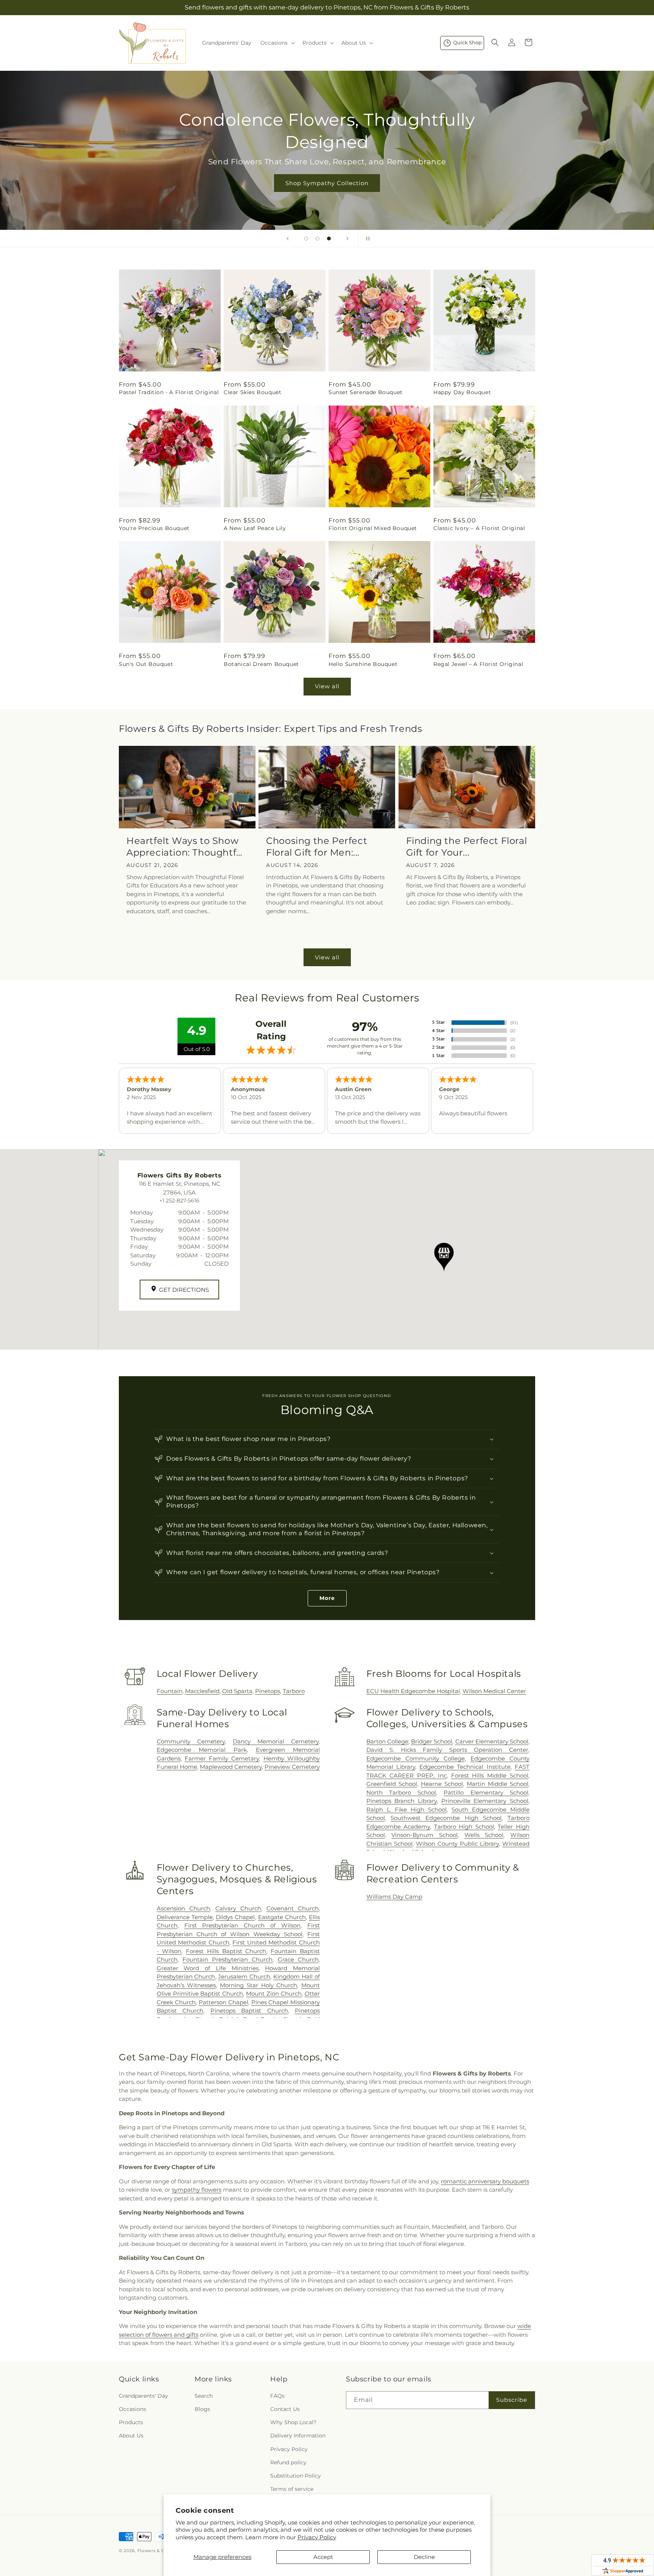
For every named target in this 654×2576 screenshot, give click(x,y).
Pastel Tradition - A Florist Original (169, 392)
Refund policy (288, 2462)
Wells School (484, 1835)
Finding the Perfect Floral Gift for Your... (467, 847)
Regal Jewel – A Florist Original (478, 664)
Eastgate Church (282, 1917)
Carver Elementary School (492, 1741)
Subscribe (512, 2400)
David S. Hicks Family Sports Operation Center (447, 1750)
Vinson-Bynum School (424, 1835)
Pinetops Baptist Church (249, 2011)
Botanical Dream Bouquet (261, 664)
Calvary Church (238, 1908)
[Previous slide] (288, 239)
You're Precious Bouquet (154, 528)
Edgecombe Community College (416, 1758)
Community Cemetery (191, 1741)
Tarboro (294, 1691)
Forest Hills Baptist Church (226, 1951)
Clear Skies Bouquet (252, 392)
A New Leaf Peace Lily (255, 528)
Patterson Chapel (223, 2002)
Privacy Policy (317, 2537)
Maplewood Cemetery (231, 1767)
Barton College (387, 1741)
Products (131, 2422)
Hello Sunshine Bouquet (363, 664)
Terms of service (292, 2489)
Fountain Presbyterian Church (228, 1959)
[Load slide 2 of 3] (318, 239)
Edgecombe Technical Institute (465, 1767)
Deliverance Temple (185, 1917)
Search (204, 2396)
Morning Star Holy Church (258, 1985)
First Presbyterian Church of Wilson (243, 1925)
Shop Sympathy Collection (327, 183)
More (327, 1598)
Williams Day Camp (394, 1897)
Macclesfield (202, 1691)
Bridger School (432, 1741)
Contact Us (285, 2409)
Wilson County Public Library (457, 1844)
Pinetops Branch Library (402, 1801)
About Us (131, 2436)
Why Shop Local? (293, 2422)
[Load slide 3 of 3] (329, 239)
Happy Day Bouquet (462, 392)
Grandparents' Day (143, 2396)
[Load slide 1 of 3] (306, 239)
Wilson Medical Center (494, 1691)
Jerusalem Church (244, 1976)
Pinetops (268, 1691)
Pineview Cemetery (292, 1767)
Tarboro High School (464, 1827)
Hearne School (442, 1784)
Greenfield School (392, 1784)
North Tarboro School (401, 1792)
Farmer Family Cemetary (222, 1758)
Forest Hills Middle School (490, 1775)
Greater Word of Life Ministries (208, 1968)
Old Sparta (237, 1691)
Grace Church (298, 1959)
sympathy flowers (197, 2190)
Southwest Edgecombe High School (446, 1818)
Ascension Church (183, 1908)
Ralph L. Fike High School (407, 1810)
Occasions (132, 2409)
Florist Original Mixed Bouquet (373, 528)
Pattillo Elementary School (486, 1792)
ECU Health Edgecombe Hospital (413, 1691)
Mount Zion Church (274, 1994)
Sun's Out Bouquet (146, 664)
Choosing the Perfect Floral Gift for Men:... (317, 847)
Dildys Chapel (235, 1917)
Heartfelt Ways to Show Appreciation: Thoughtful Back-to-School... (186, 847)
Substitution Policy (296, 2476)
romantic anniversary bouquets (485, 2181)
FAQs (277, 2396)
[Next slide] (347, 239)
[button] (277, 43)
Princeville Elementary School (485, 1801)
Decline (424, 2557)
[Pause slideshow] (366, 239)
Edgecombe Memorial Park (202, 1750)
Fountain (170, 1691)
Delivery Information (298, 2436)
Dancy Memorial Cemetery (276, 1741)
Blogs (202, 2409)
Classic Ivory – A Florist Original (479, 528)
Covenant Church (293, 1908)
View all (327, 686)
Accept (323, 2557)
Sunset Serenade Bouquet (366, 392)
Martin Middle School (498, 1784)
